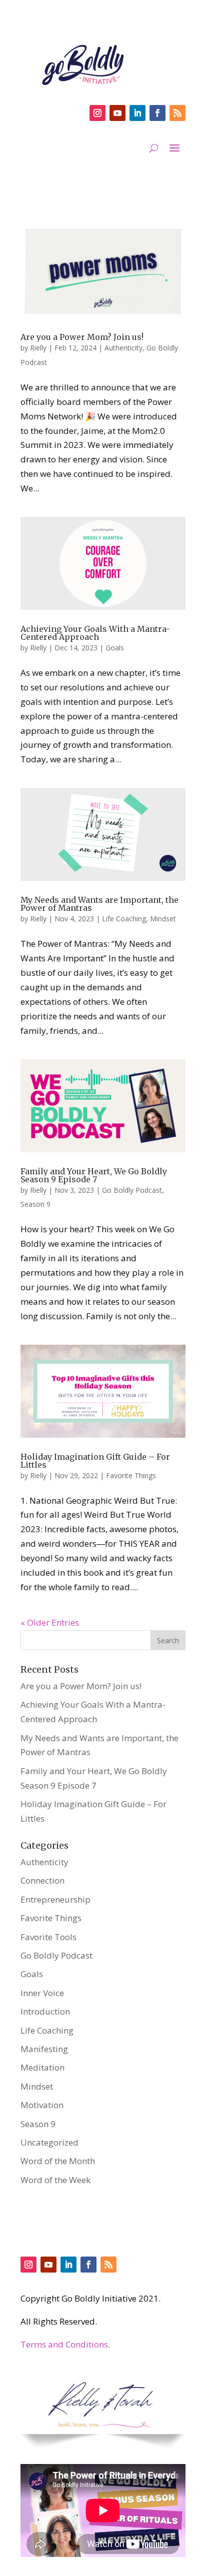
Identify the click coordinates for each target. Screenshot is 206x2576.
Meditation (42, 2067)
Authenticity (123, 348)
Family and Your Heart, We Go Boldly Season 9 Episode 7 (94, 1175)
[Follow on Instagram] (97, 113)
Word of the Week (55, 2180)
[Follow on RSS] (177, 113)
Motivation (42, 2105)
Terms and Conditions (64, 2344)
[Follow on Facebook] (157, 113)
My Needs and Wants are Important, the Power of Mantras (99, 904)
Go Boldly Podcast (132, 1190)
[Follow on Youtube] (117, 113)
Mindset (163, 919)
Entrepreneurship (55, 1899)
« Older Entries (50, 1622)
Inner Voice (42, 1993)
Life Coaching (124, 919)
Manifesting (44, 2049)
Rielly (38, 348)
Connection (42, 1880)
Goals (115, 648)
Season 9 (35, 1204)
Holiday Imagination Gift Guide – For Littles (95, 1461)
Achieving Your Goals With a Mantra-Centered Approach (95, 633)
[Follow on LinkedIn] (137, 113)
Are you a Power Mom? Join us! (82, 337)
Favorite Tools (48, 1937)
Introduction (45, 2011)
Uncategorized (49, 2142)
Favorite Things (131, 1475)
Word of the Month (58, 2161)
